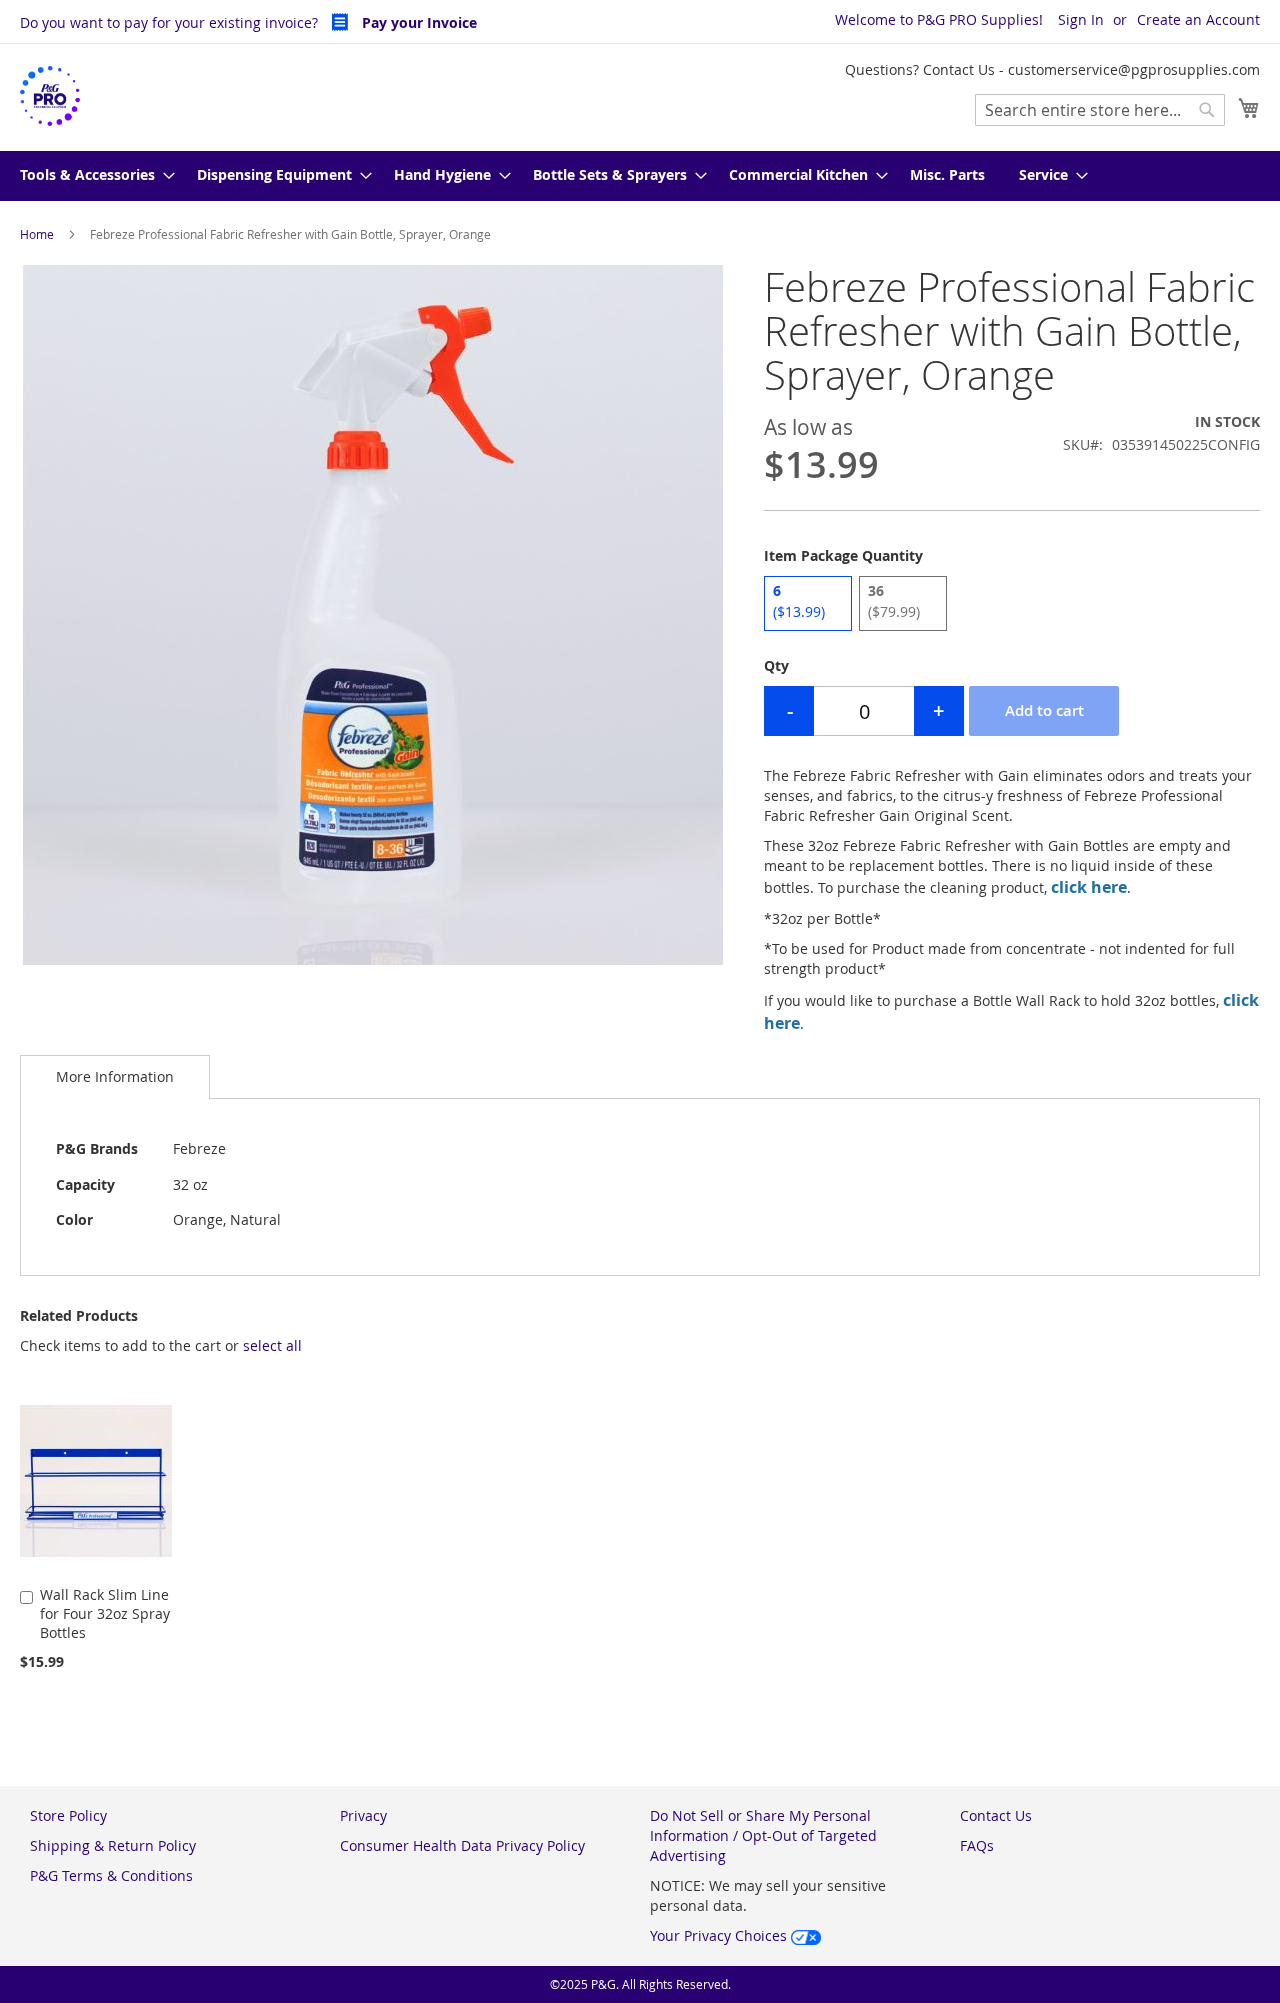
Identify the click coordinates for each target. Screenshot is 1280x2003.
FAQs (977, 1845)
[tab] (115, 1076)
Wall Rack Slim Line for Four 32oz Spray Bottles (105, 1613)
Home (37, 234)
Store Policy (68, 1815)
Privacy (363, 1815)
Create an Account (1198, 19)
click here (1089, 887)
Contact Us (996, 1815)
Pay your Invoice (417, 22)
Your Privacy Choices (720, 1935)
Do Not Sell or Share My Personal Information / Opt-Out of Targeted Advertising (763, 1835)
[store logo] (50, 96)
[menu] (640, 176)
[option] (808, 603)
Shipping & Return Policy (113, 1845)
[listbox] (1012, 606)
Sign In (1081, 19)
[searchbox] (1100, 110)
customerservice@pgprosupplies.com (1134, 69)
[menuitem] (91, 176)
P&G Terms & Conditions (111, 1875)
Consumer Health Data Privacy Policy (462, 1845)
